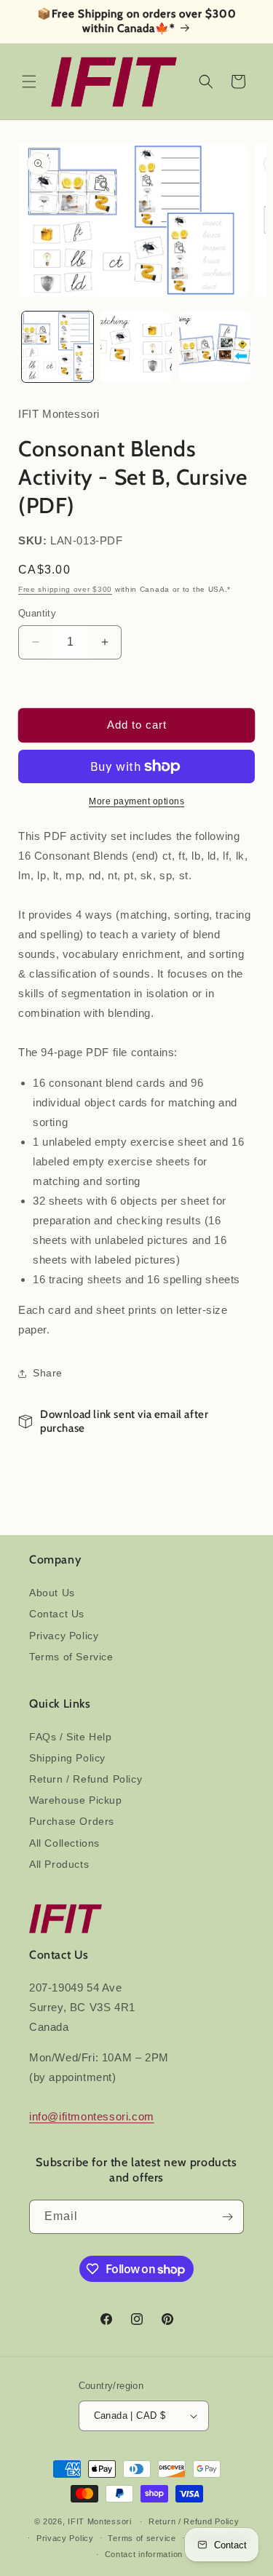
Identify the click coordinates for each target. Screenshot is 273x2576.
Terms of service (142, 2538)
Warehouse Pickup (76, 1800)
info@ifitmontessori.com (92, 2116)
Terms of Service (71, 1657)
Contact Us (57, 1614)
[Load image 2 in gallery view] (136, 347)
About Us (52, 1593)
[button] (29, 82)
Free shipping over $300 (65, 589)
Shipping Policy (67, 1758)
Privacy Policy (64, 1636)
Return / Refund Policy (86, 1779)
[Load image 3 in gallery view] (215, 347)
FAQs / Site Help (71, 1737)
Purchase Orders (72, 1821)
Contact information (144, 2554)
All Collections (64, 1843)
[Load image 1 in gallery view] (58, 347)
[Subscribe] (227, 2217)
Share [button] (48, 1373)
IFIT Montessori (100, 2521)
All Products (59, 1864)
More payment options (136, 801)
